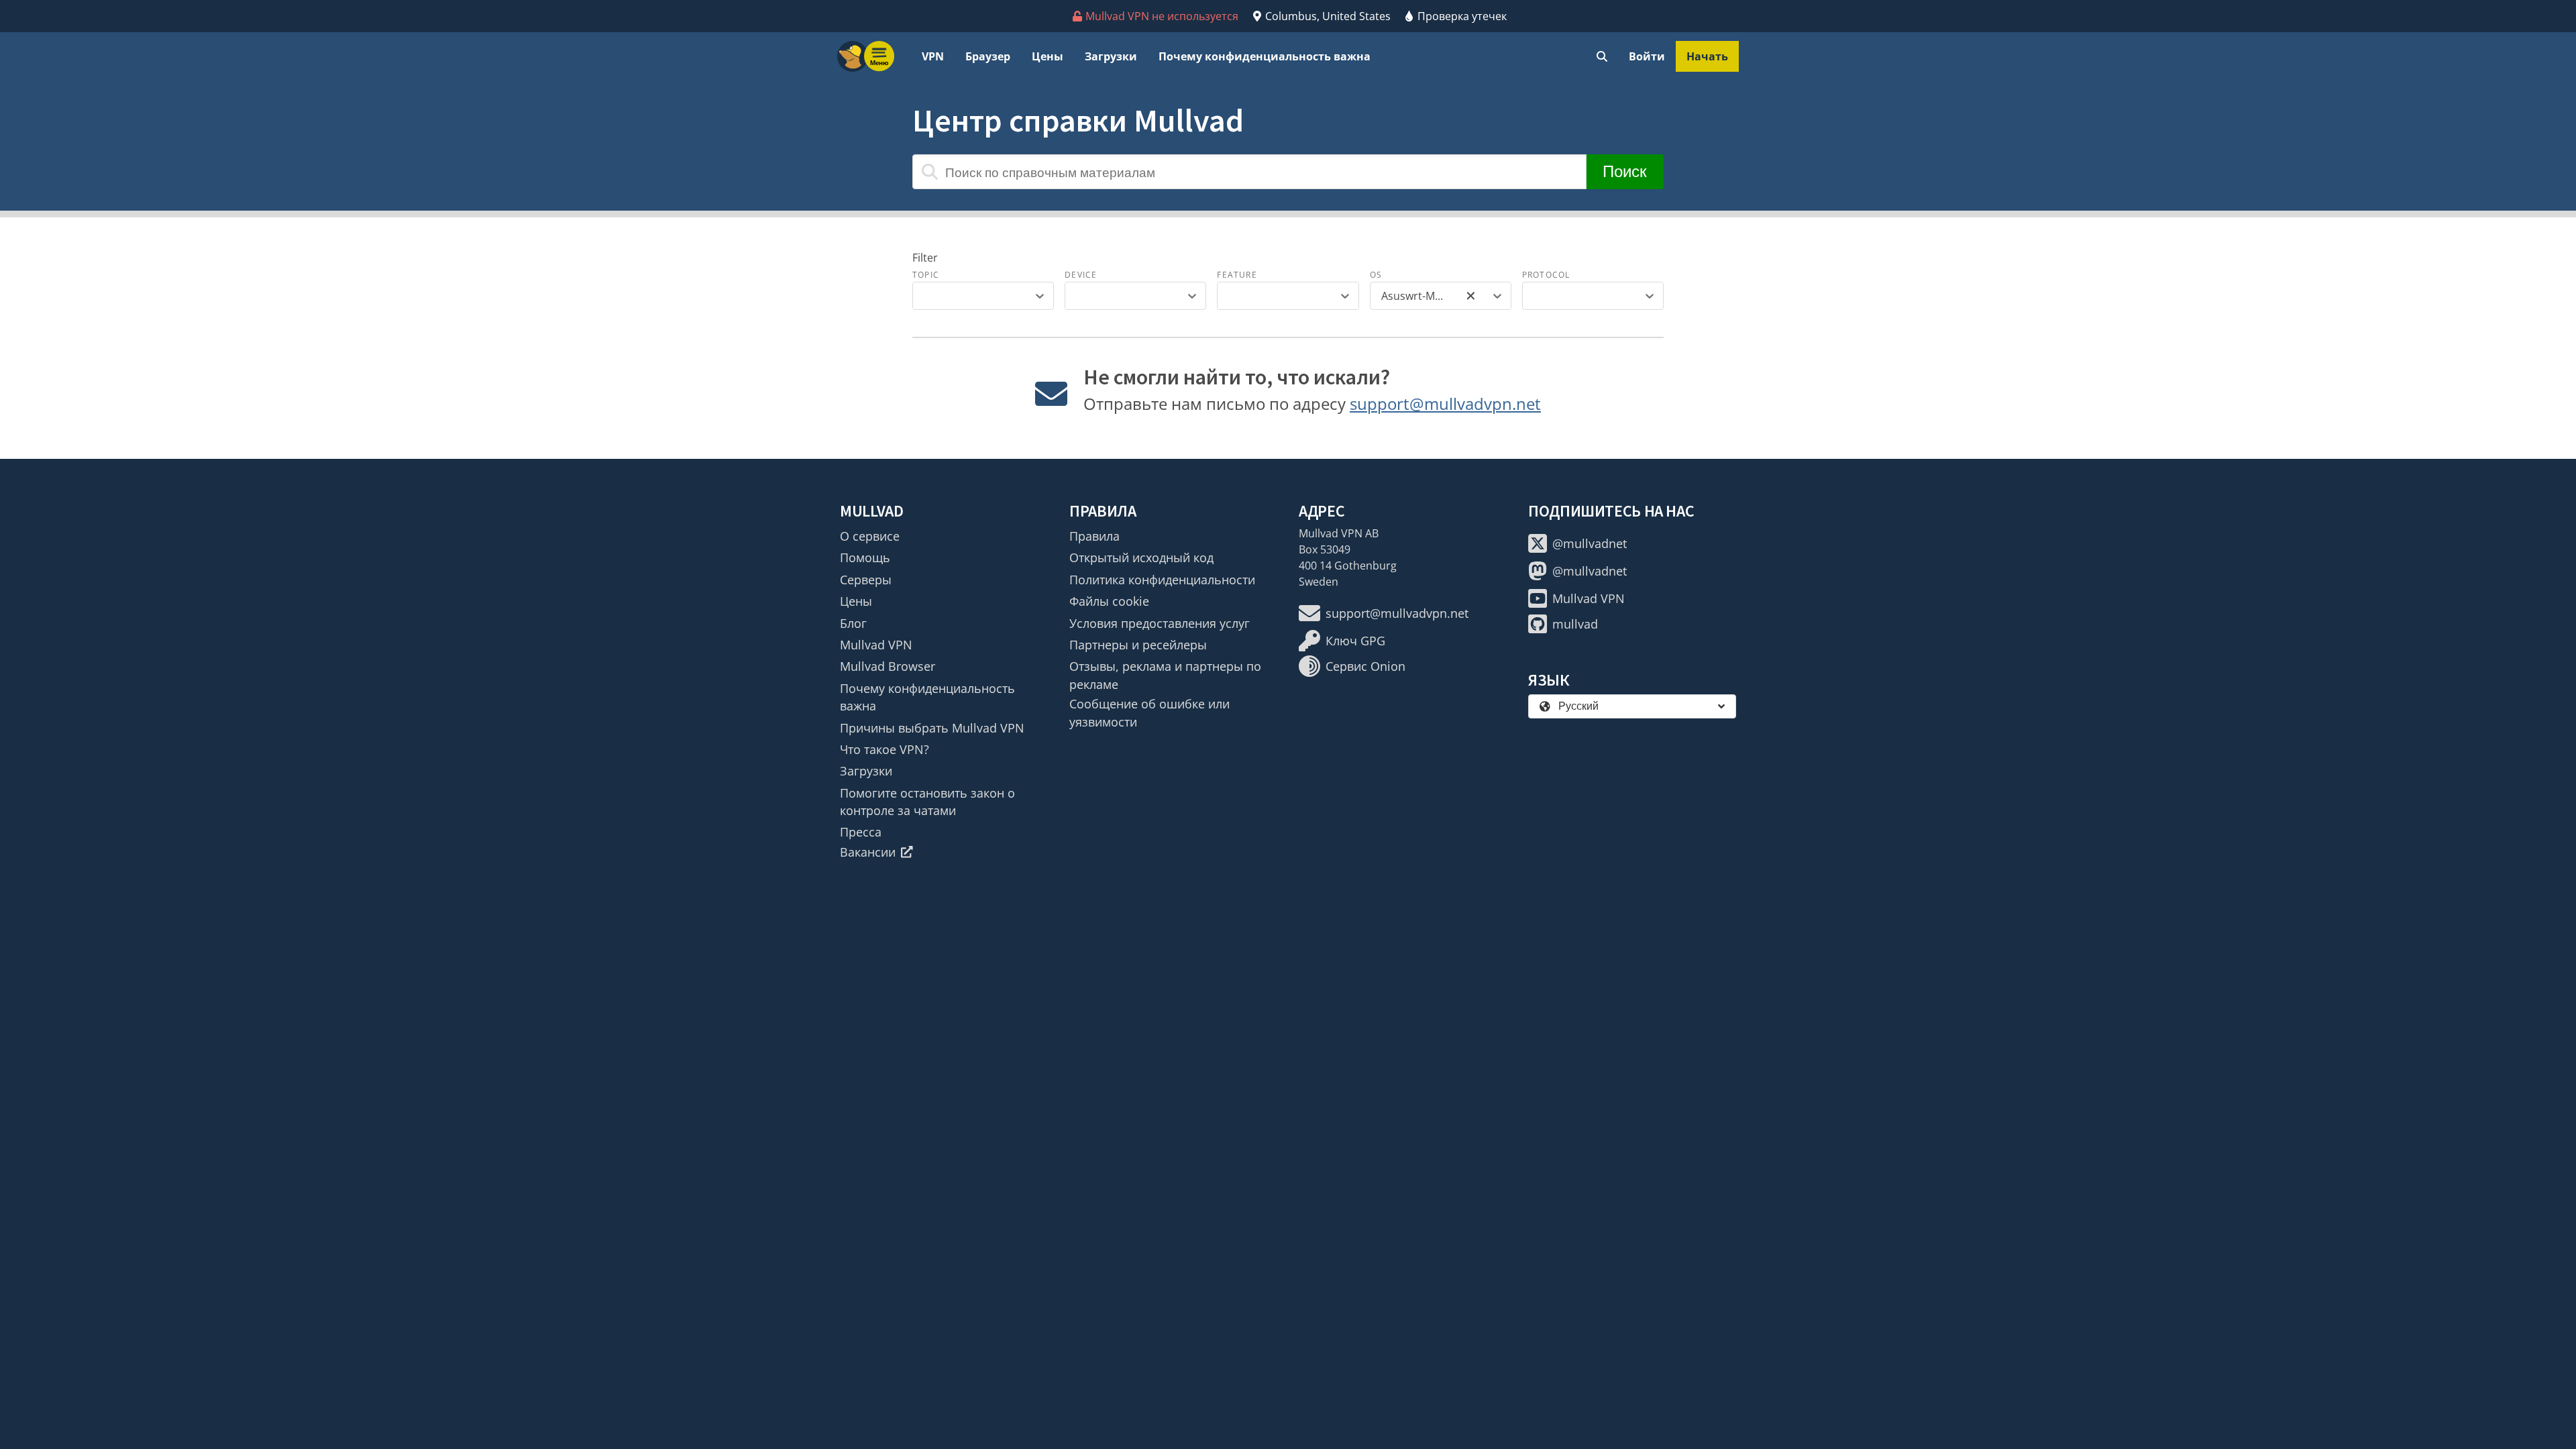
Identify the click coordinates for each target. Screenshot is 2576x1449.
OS (1376, 275)
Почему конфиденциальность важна (1265, 56)
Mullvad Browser (888, 666)
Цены (1048, 56)
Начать (1707, 56)
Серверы (866, 580)
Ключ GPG (1355, 641)
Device (1081, 275)
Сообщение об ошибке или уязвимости (1149, 712)
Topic (926, 275)
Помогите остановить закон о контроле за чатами (927, 802)
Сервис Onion (1365, 666)
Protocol (1546, 275)
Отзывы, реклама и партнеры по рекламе (1165, 675)
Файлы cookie (1109, 601)
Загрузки (1111, 56)
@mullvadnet (1590, 543)
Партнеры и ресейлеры (1138, 645)
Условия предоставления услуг (1160, 623)
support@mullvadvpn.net (1445, 404)
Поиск (1625, 171)
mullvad (1575, 624)
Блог (853, 623)
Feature (1237, 275)
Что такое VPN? (884, 749)
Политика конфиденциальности (1162, 580)
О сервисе (870, 536)
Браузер (988, 56)
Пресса (861, 832)
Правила (1094, 536)
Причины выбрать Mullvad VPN (932, 728)
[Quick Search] (1602, 56)
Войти (1647, 56)
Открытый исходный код (1141, 557)
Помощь (865, 557)
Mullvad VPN (876, 645)
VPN (933, 56)
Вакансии (868, 852)
